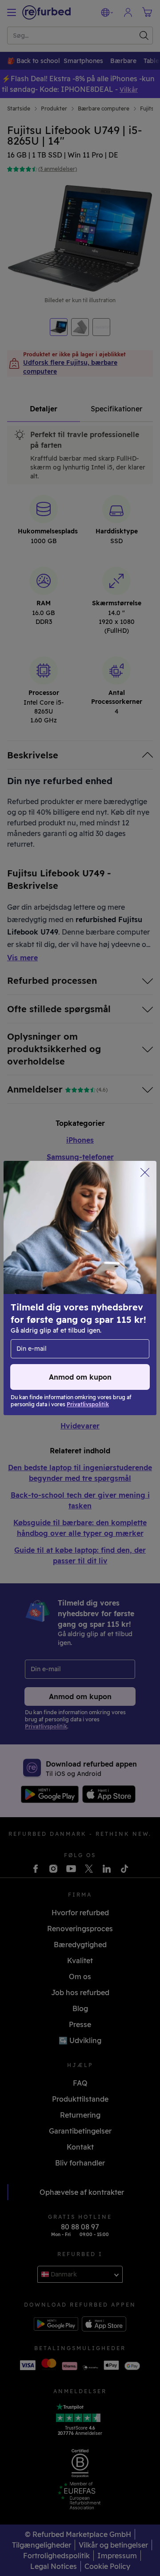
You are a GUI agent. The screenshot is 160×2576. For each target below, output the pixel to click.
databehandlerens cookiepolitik (64, 1325)
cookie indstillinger (44, 1307)
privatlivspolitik (39, 1316)
